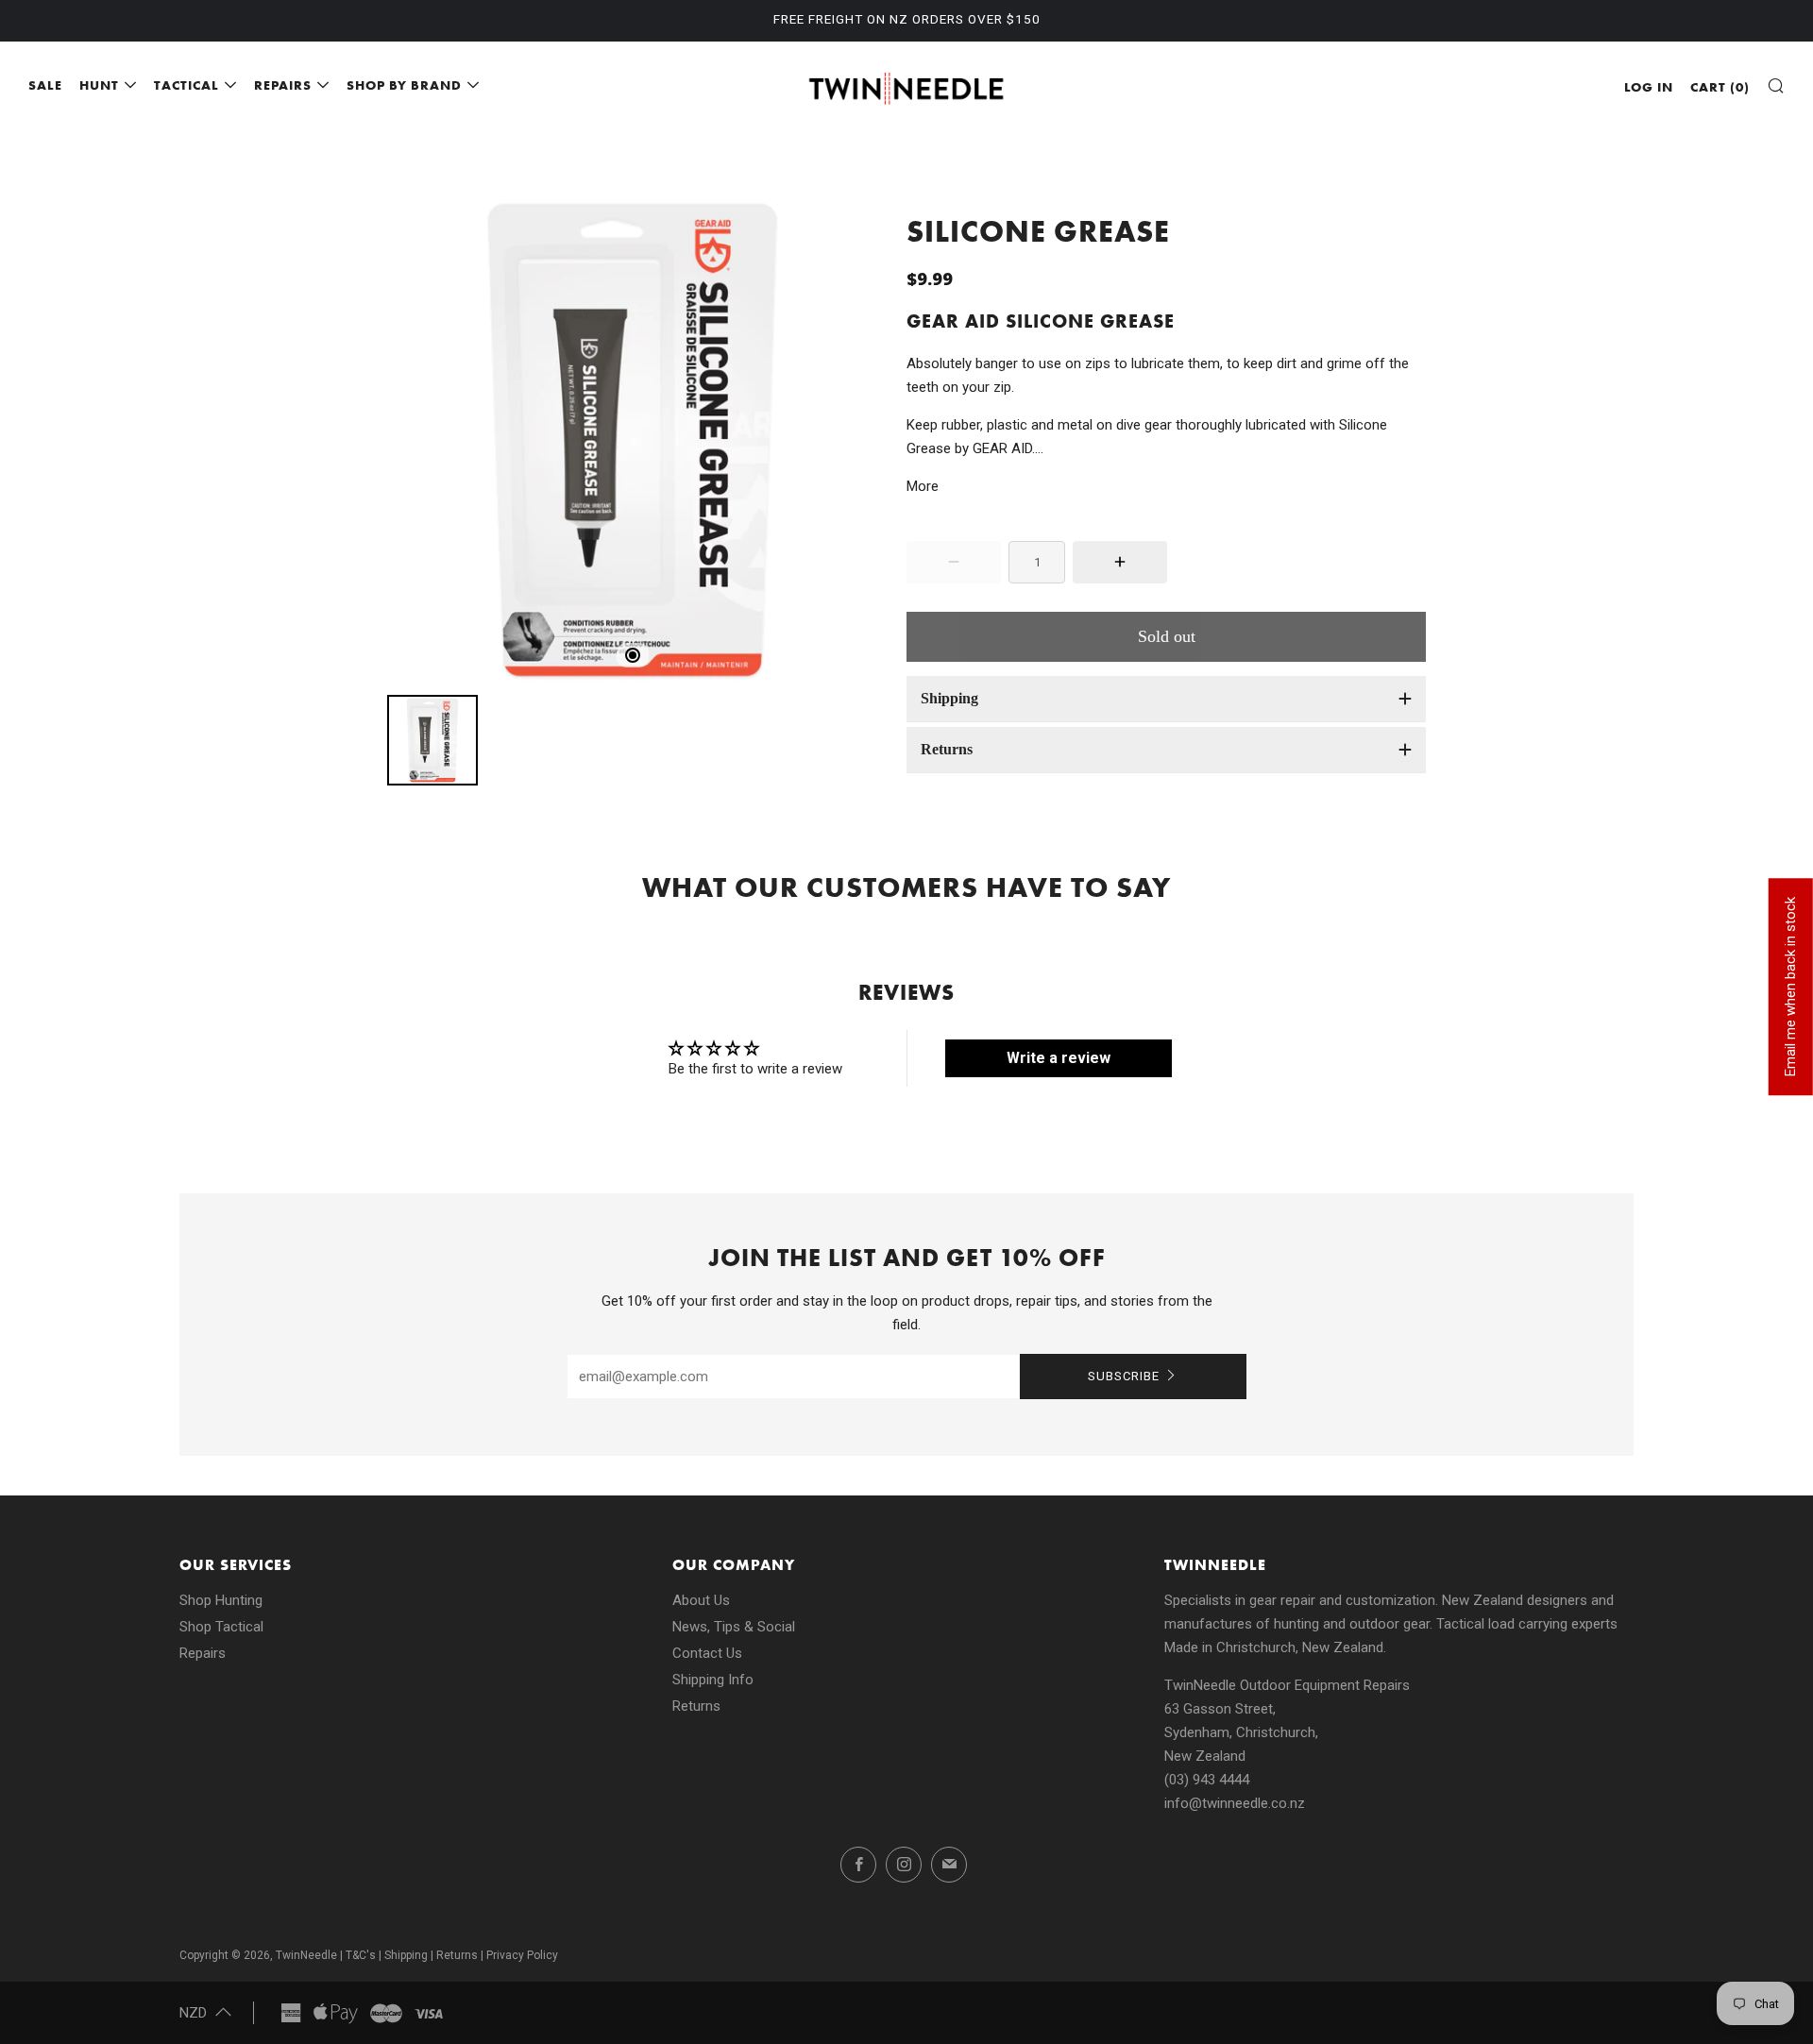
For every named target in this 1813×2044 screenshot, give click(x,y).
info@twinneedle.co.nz (1235, 1803)
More (923, 486)
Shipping (406, 1955)
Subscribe (1124, 1376)
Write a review (1059, 1058)
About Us (701, 1600)
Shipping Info (713, 1680)
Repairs (203, 1653)
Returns (696, 1706)
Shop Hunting (221, 1600)
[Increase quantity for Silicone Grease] (1120, 562)
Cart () (1720, 87)
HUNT (99, 85)
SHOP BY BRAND (404, 85)
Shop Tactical (221, 1627)
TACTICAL (186, 85)
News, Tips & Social (734, 1627)
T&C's (361, 1955)
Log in (1649, 87)
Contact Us (707, 1653)
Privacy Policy (522, 1955)
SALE (45, 85)
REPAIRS (283, 85)
